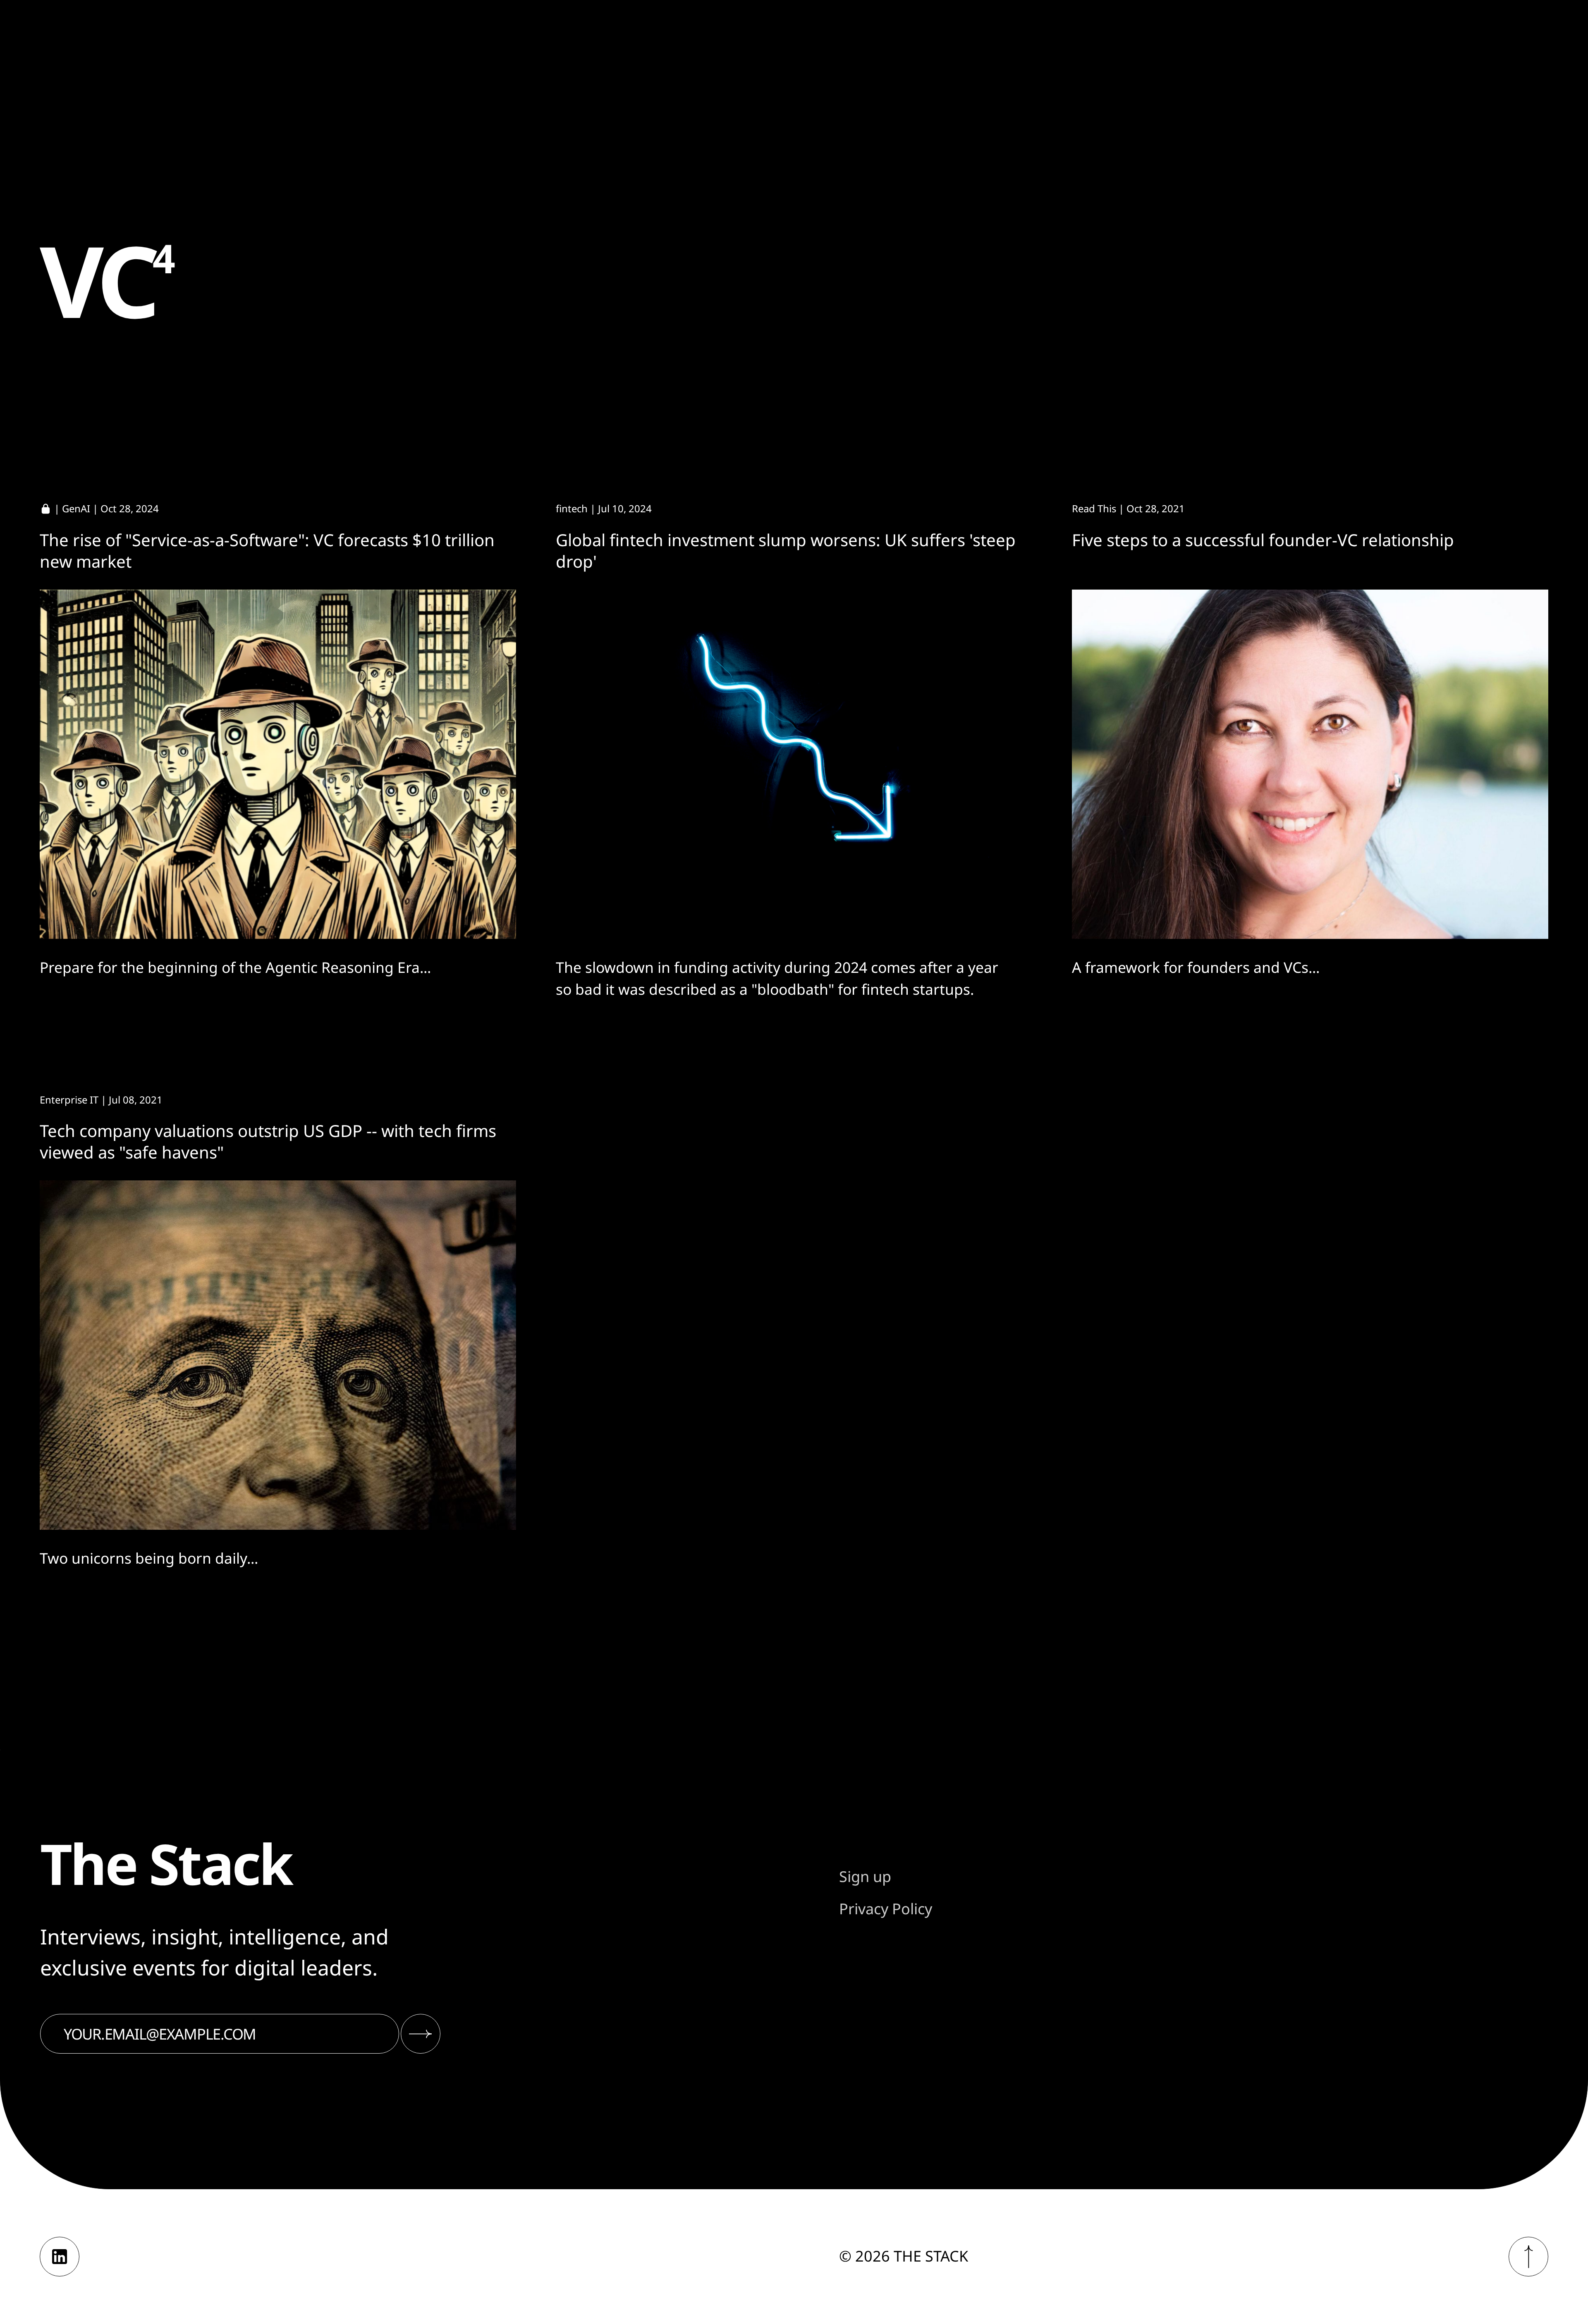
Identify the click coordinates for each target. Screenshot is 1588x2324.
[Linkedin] (60, 2257)
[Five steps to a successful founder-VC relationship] (1310, 764)
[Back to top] (1528, 2257)
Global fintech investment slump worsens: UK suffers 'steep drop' (786, 551)
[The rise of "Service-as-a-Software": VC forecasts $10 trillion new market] (278, 764)
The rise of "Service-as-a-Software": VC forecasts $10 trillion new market (267, 551)
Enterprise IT (69, 1100)
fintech (572, 508)
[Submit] (421, 2034)
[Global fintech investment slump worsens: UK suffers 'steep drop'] (794, 764)
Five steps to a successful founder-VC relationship (1263, 540)
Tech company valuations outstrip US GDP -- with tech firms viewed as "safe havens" (268, 1141)
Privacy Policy (886, 1909)
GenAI (76, 508)
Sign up (865, 1876)
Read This (1094, 508)
